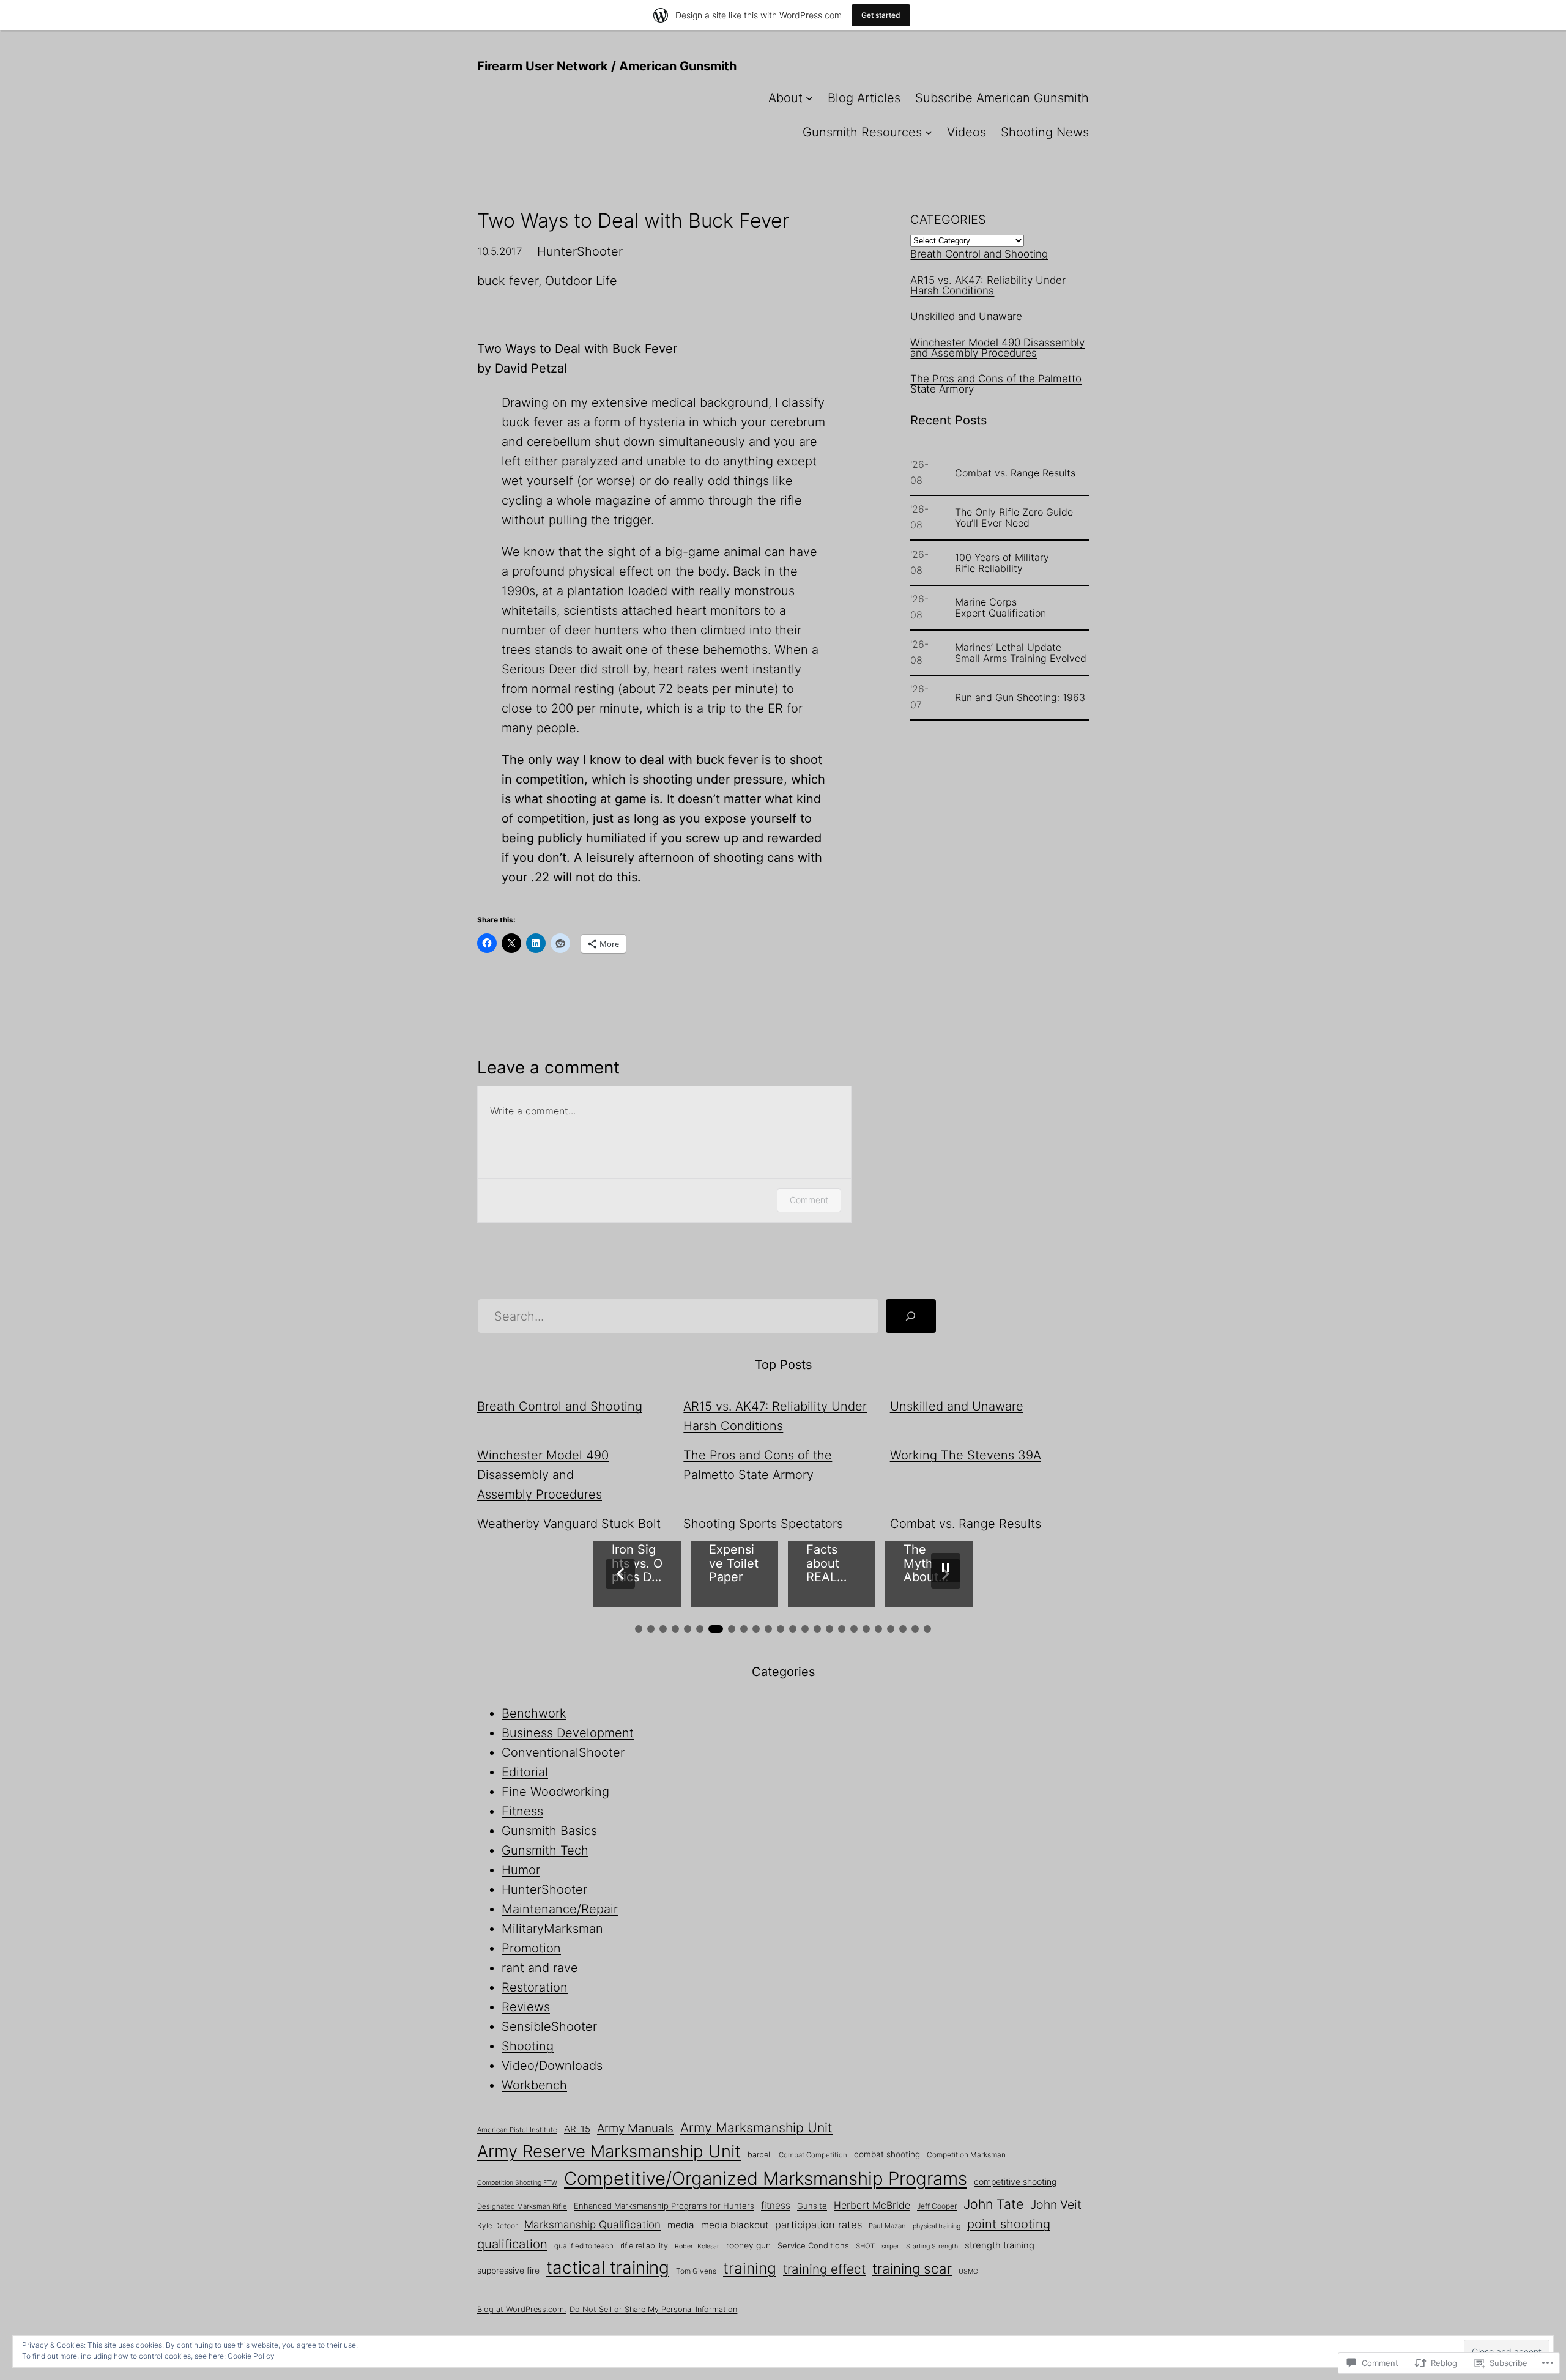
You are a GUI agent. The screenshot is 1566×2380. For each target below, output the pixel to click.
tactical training (608, 2267)
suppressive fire (508, 2270)
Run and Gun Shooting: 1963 (1020, 697)
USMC (968, 2271)
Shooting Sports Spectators (763, 1524)
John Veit (1056, 2204)
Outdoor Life (581, 281)
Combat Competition (813, 2155)
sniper (890, 2246)
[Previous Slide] (620, 1574)
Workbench (534, 2085)
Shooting (528, 2046)
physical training (937, 2226)
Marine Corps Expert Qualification (1000, 607)
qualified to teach (584, 2246)
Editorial (525, 1772)
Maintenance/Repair (560, 1909)
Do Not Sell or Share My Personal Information (653, 2309)
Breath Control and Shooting (979, 254)
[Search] (911, 1316)
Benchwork (534, 1713)
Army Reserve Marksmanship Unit (609, 2151)
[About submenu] (809, 98)
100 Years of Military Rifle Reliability (1002, 563)
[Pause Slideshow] (946, 1568)
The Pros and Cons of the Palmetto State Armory (996, 384)
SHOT (865, 2246)
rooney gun (748, 2245)
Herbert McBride (872, 2205)
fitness (776, 2205)
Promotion (531, 1948)
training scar (912, 2268)
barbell (760, 2155)
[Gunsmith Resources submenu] (929, 132)
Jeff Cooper (937, 2206)
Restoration (535, 1987)
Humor (521, 1870)
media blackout (735, 2225)
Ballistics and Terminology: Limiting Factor (929, 1563)
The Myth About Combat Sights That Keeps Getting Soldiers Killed (637, 1563)
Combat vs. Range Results (1015, 473)
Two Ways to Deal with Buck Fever (577, 349)
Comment (809, 1200)
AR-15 (577, 2129)
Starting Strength (932, 2246)
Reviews (526, 2007)
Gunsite (812, 2206)
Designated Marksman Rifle (522, 2206)
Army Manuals (635, 2128)
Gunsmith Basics (549, 1831)
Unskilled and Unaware (966, 316)
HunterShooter (580, 251)
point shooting (1009, 2224)
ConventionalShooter (563, 1752)
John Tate (993, 2204)
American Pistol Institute (517, 2130)
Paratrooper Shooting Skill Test (831, 1563)
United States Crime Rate (732, 1563)
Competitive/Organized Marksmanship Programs (766, 2178)
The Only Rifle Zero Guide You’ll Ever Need (1014, 517)
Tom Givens (696, 2271)
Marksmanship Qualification (592, 2224)
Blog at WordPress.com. (521, 2309)
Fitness (522, 1811)
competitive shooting (1015, 2182)
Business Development (568, 1733)
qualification (512, 2244)
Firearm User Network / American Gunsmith (607, 66)
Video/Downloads (552, 2066)
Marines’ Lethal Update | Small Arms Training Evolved (1021, 653)
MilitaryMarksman (552, 1929)
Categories (948, 220)
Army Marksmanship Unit (756, 2127)
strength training (1000, 2245)
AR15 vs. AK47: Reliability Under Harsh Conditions (988, 285)
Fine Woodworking (555, 1792)
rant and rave (540, 1968)
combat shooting (887, 2154)
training (750, 2268)
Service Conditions (813, 2245)
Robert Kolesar (697, 2246)
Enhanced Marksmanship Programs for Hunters (664, 2206)
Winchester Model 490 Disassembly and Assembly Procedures (997, 348)
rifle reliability (644, 2246)
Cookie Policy (251, 2356)
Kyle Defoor (497, 2226)
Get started (881, 15)
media (681, 2225)
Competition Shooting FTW (517, 2183)
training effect (824, 2269)
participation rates (818, 2225)
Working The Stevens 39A (966, 1455)
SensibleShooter (549, 2026)
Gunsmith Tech (545, 1850)
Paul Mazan (887, 2226)
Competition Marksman (966, 2155)
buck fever (508, 281)
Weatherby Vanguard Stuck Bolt (569, 1524)
